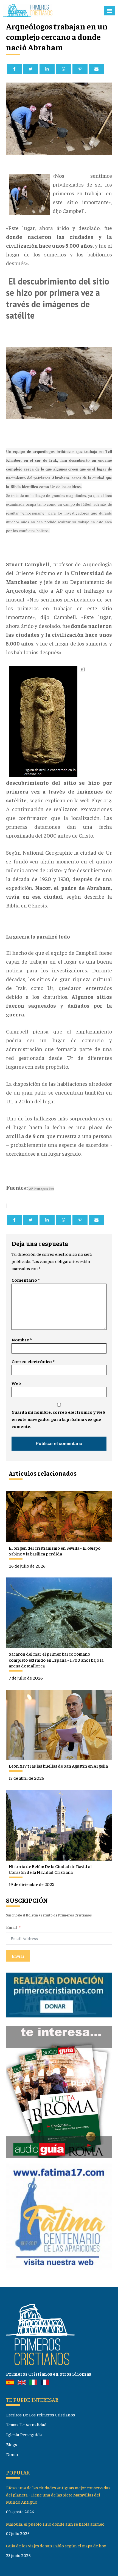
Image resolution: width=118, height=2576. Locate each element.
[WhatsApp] (64, 69)
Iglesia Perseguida (24, 2434)
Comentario (26, 1280)
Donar (12, 2454)
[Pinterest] (80, 69)
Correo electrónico (33, 1361)
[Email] (96, 69)
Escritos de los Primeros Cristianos (40, 2415)
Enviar (18, 1956)
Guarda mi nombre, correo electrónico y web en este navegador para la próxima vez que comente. (58, 1419)
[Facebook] (14, 69)
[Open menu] (109, 11)
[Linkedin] (47, 69)
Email (12, 1927)
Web (16, 1383)
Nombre (22, 1340)
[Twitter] (31, 69)
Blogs (12, 2444)
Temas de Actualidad (26, 2425)
